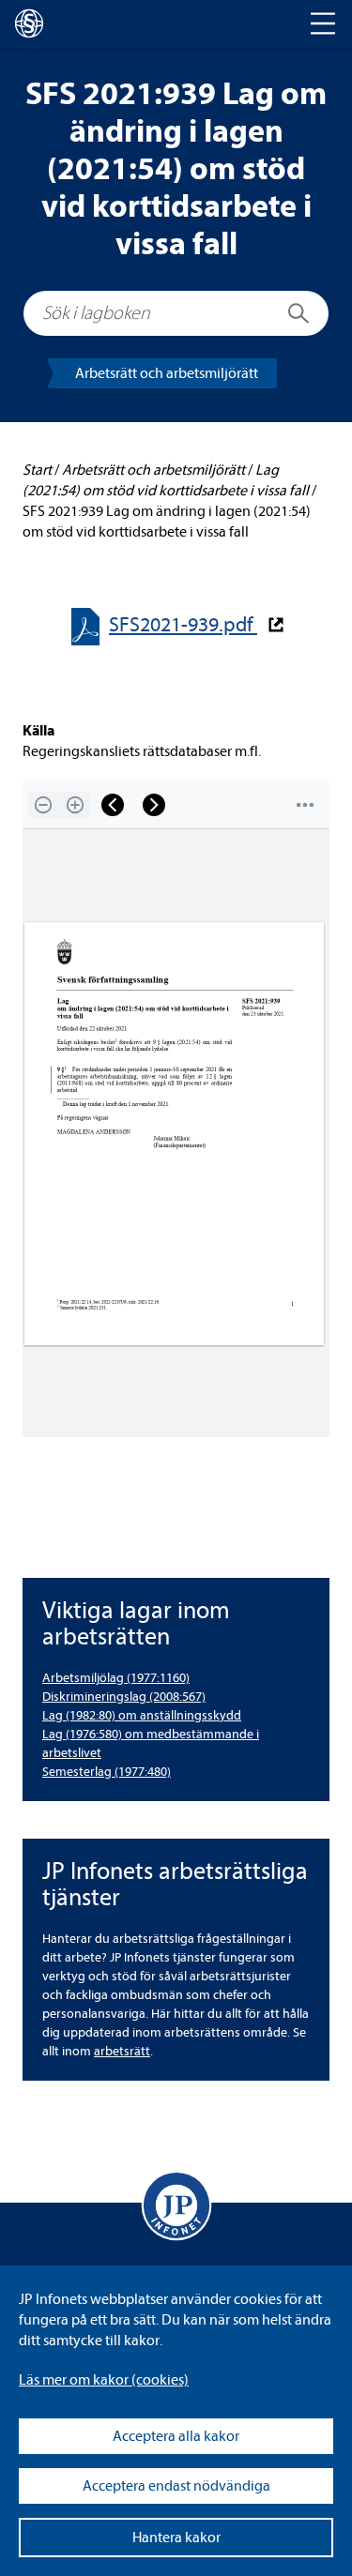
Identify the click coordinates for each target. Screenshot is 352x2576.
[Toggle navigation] (323, 23)
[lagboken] (29, 23)
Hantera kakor (176, 2538)
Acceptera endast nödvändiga (176, 2486)
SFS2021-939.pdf (183, 625)
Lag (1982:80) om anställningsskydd (142, 1715)
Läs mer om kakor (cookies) (104, 2380)
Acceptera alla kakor (176, 2436)
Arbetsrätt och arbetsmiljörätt (167, 373)
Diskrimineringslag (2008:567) (124, 1697)
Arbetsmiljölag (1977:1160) (116, 1678)
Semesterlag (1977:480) (107, 1772)
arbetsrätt (122, 2051)
